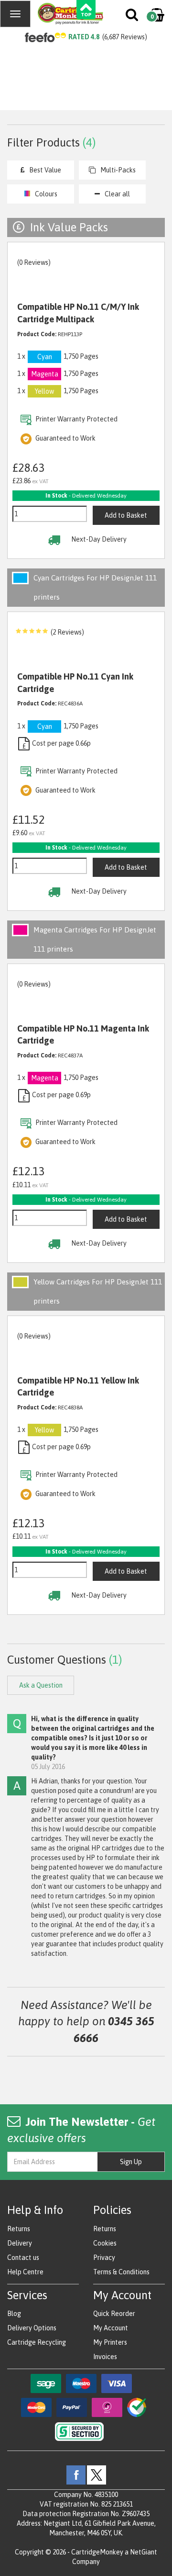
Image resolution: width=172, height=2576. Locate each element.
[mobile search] (133, 17)
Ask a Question (41, 1685)
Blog (14, 2314)
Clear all (117, 194)
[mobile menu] (15, 14)
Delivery (20, 2243)
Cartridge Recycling (37, 2342)
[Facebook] (76, 2474)
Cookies (105, 2243)
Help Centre (25, 2272)
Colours (46, 194)
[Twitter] (97, 2474)
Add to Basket (126, 515)
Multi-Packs (118, 170)
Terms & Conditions (121, 2272)
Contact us (23, 2258)
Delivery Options (32, 2328)
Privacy (104, 2258)
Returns (19, 2229)
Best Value (45, 170)
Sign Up (131, 2162)
